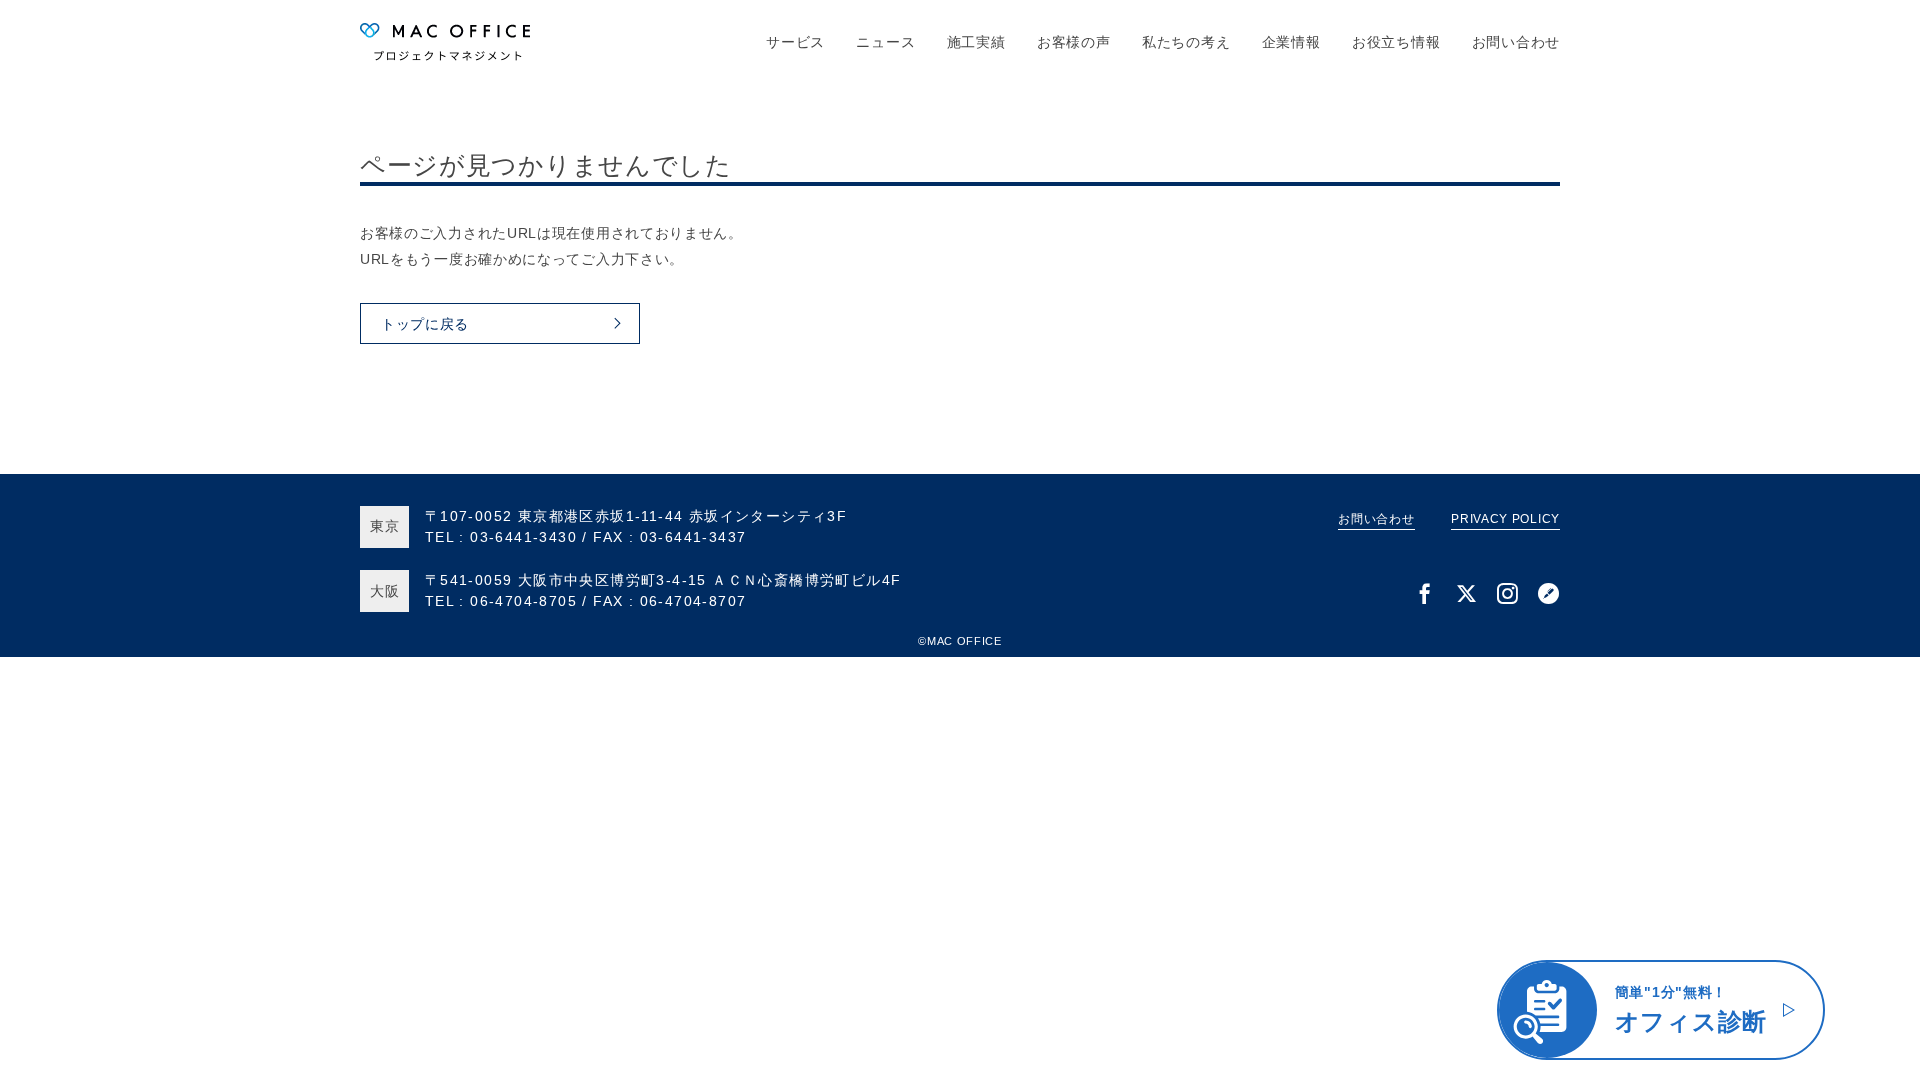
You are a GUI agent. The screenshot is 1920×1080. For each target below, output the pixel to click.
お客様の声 (1074, 42)
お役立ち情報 (1396, 42)
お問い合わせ (1516, 42)
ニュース (885, 42)
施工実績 (976, 42)
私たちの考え (1186, 42)
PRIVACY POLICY (1505, 519)
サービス (795, 42)
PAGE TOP (1868, 1062)
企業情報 (1291, 42)
